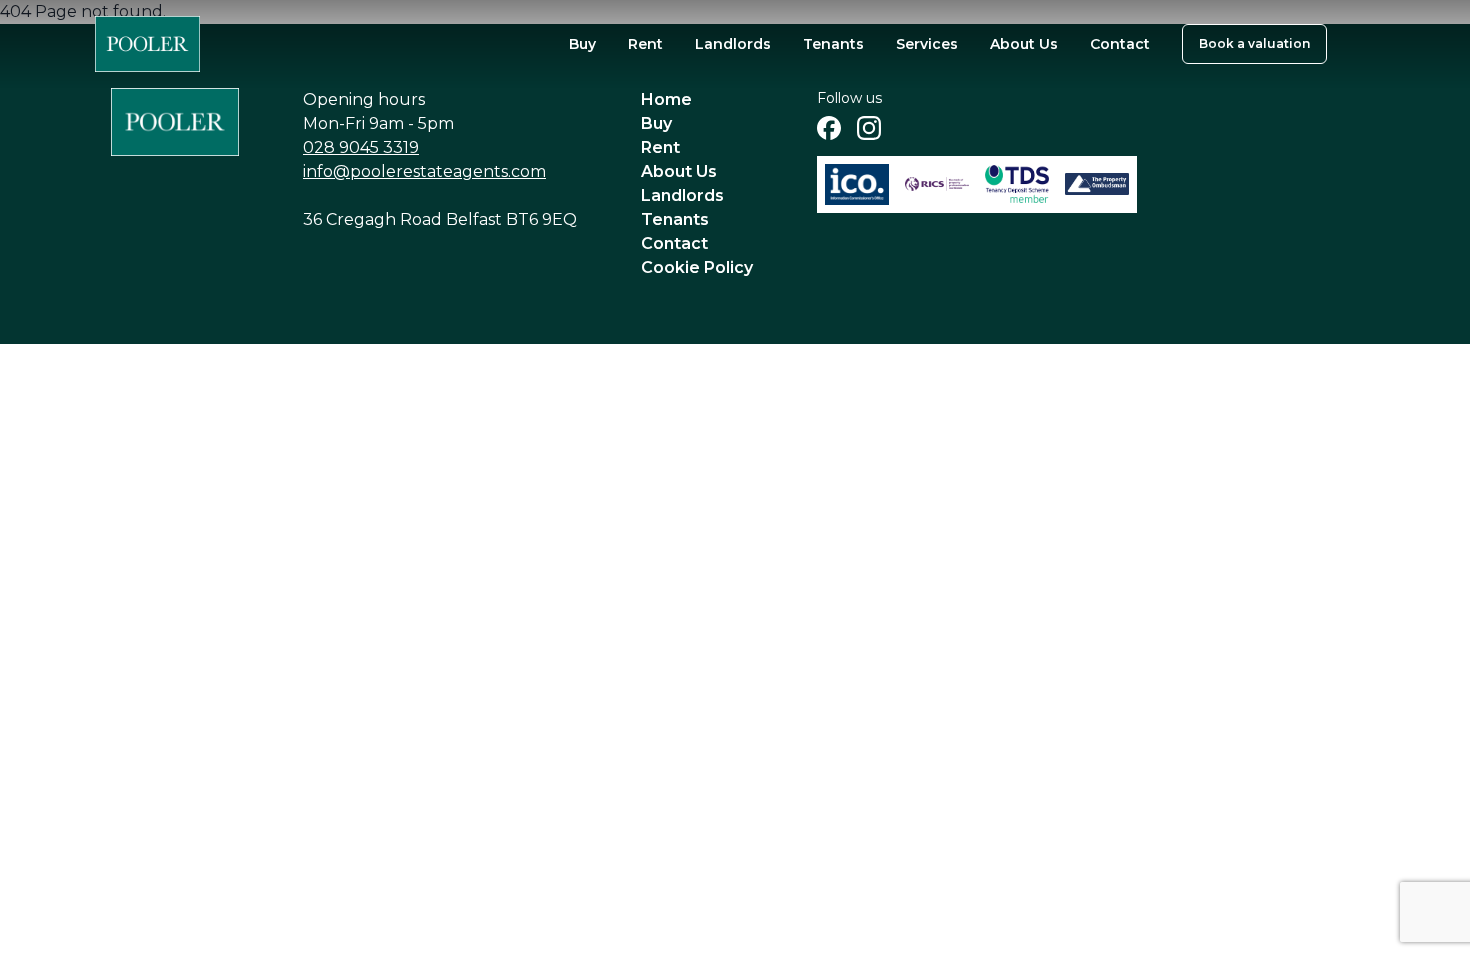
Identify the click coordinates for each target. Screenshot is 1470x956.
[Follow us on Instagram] (869, 128)
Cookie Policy (697, 267)
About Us (1024, 44)
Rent (645, 44)
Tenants (833, 44)
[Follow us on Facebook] (829, 128)
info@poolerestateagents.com (424, 171)
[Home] (147, 44)
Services (927, 44)
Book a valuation (1254, 43)
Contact (1120, 44)
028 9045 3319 (361, 147)
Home (666, 99)
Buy (582, 44)
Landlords (733, 44)
